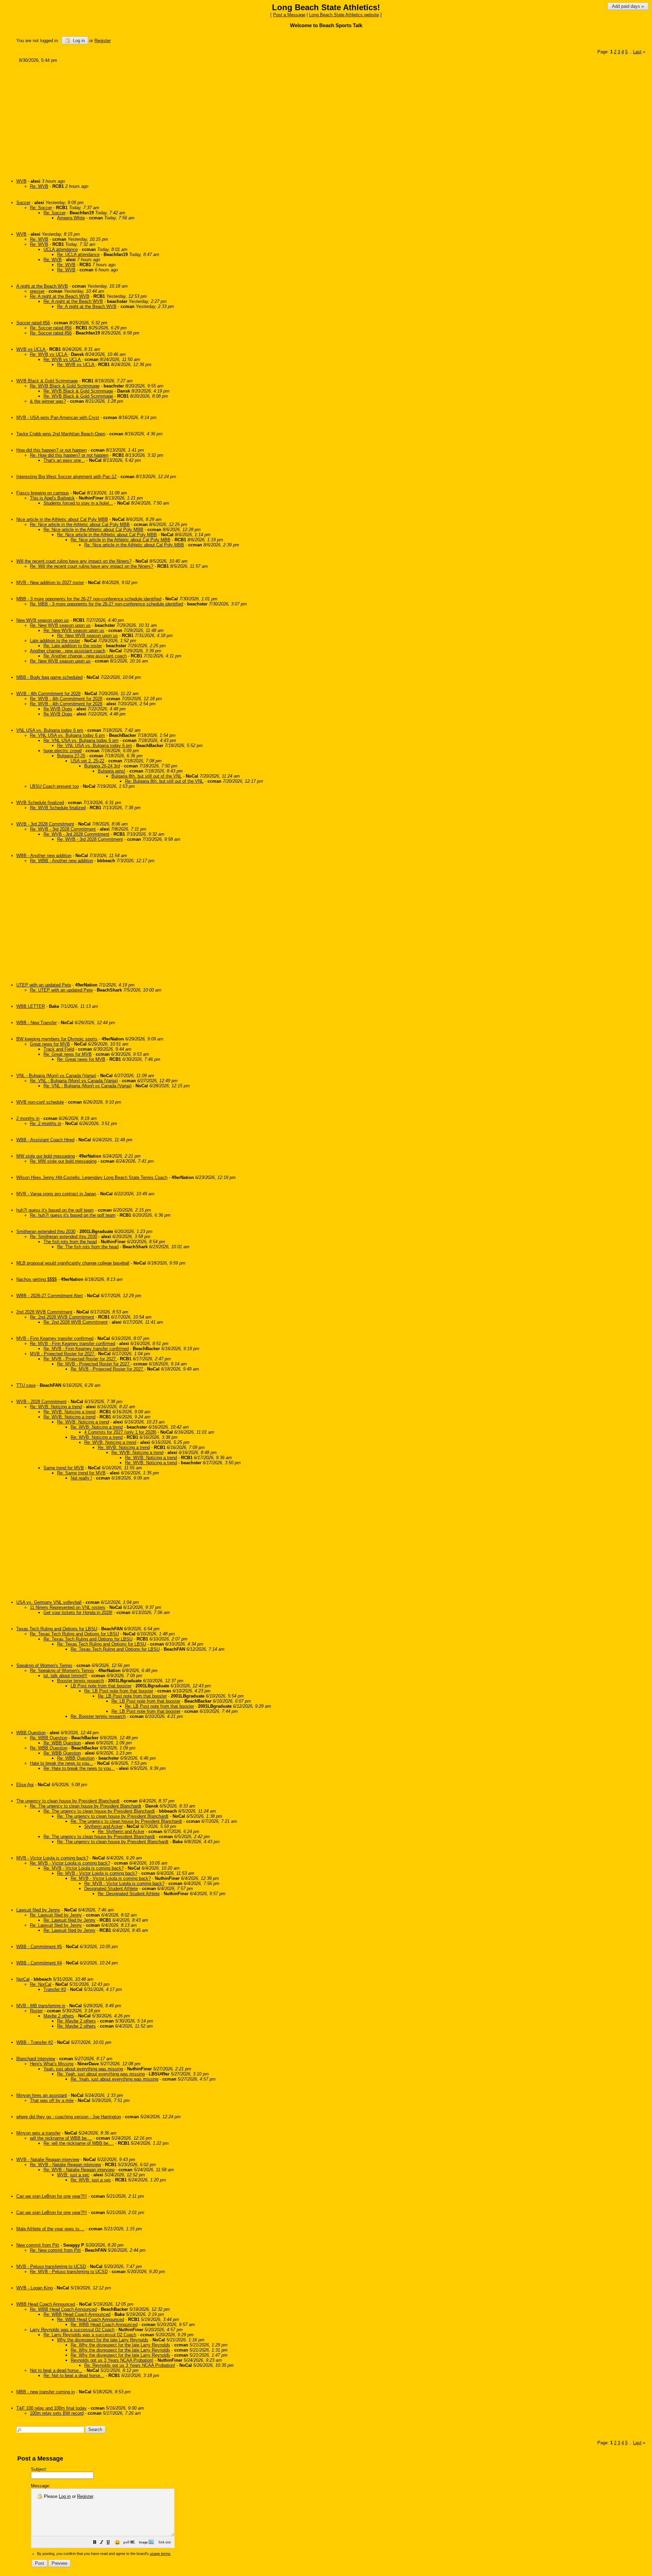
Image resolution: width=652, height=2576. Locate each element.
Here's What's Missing (52, 2064)
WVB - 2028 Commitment (41, 1402)
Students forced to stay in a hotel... (78, 503)
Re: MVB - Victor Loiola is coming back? (70, 1863)
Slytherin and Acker (103, 1826)
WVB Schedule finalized (40, 803)
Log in (78, 41)
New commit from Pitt (38, 2245)
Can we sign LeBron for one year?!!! (52, 2196)
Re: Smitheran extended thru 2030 (64, 1237)
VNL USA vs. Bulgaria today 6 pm (50, 730)
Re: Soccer (41, 208)
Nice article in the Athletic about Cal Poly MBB (62, 519)
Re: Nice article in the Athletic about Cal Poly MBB (80, 524)
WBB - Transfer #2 (35, 2042)
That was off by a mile (52, 2100)
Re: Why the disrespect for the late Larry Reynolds (120, 2345)
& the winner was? (48, 401)
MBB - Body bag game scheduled (49, 677)
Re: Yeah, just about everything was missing (101, 2074)
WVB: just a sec (73, 2175)
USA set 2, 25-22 (87, 761)
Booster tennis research (80, 1681)
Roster (36, 2011)
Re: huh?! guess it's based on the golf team (73, 1215)
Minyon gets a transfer (38, 2133)
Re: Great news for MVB (68, 1054)
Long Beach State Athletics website (344, 15)
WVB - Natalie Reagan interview (48, 2160)
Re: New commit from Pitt (55, 2250)
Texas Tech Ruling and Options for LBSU (57, 1629)
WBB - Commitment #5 (39, 1947)
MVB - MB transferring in (41, 2006)
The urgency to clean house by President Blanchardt (68, 1801)
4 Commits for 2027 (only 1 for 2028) (120, 1432)
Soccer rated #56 (33, 323)
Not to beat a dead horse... (56, 2370)
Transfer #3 (55, 1989)
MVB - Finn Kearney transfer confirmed (55, 1338)
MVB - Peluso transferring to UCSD (51, 2266)
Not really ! (81, 1478)
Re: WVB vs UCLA (49, 354)
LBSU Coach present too (54, 786)
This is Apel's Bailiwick (52, 498)
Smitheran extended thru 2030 (46, 1231)
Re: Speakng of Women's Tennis (62, 1671)
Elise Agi (25, 1785)
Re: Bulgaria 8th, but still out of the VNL (164, 781)
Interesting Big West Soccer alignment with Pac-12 (66, 477)
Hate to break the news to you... (61, 1763)
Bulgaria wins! (112, 771)
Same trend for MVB (64, 1468)
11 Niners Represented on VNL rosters (68, 1607)
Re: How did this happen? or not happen (69, 455)
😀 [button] (117, 2542)
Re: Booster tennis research (98, 1716)
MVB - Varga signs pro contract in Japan (56, 1194)
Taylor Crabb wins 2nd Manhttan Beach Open (61, 434)
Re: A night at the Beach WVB (60, 296)
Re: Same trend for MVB (81, 1473)
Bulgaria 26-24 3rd (102, 766)
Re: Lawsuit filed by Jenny (56, 1915)
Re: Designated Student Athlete (129, 1894)
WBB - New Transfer (37, 1023)
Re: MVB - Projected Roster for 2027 (80, 1359)
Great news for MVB (50, 1044)
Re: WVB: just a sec (91, 2180)
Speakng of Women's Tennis (44, 1665)
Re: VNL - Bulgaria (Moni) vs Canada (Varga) (74, 1081)
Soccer (23, 203)
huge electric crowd (62, 751)
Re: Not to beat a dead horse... (74, 2375)
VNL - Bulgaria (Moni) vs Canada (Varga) (56, 1076)
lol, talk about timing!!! (65, 1676)
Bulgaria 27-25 (71, 756)
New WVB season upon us (43, 620)
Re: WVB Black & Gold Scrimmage (65, 386)
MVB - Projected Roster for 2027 (63, 1354)
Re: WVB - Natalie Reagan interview (65, 2165)
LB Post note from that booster (101, 1686)
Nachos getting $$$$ (37, 1279)
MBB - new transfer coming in (46, 2392)
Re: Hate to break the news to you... (79, 1768)
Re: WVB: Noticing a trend (56, 1407)
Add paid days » (628, 6)
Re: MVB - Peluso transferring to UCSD (69, 2272)
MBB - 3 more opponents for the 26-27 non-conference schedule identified (89, 599)
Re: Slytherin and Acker (121, 1831)
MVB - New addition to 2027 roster (50, 583)
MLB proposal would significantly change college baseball (73, 1263)
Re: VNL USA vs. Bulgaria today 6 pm (67, 735)
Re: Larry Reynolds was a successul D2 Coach (90, 2335)
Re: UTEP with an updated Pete (61, 990)
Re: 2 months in (46, 1123)
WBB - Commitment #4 (39, 1963)
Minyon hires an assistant (42, 2095)
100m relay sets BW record (57, 2413)
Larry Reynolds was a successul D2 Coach (72, 2330)
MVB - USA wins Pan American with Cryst (58, 418)
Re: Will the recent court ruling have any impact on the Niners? (92, 566)
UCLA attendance (61, 249)
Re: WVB (39, 186)
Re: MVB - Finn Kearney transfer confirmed (73, 1344)
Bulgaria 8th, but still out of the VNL (147, 776)
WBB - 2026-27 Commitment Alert (50, 1296)
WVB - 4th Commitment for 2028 (48, 694)
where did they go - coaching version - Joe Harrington (69, 2117)
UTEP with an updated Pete (44, 985)
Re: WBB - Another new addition (61, 861)
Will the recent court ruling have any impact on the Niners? (74, 561)
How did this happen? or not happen (51, 450)
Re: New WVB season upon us (60, 625)
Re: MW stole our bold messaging (63, 1161)
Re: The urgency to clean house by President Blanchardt (86, 1806)
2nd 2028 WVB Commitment (44, 1312)
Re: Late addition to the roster (73, 646)
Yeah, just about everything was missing (83, 2069)
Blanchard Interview (36, 2059)
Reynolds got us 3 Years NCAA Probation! (112, 2360)
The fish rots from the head (70, 1242)
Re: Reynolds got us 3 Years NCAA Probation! (130, 2365)
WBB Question (31, 1733)
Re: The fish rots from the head (88, 1247)
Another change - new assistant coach (68, 651)
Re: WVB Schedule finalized (58, 808)
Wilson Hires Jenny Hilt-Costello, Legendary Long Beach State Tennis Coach (92, 1177)
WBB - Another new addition (44, 856)
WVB (21, 181)
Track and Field (59, 1049)
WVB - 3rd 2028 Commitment (45, 824)
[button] (95, 2543)
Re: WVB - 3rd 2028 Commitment (63, 829)
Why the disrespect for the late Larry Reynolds (103, 2340)
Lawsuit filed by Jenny (38, 1910)
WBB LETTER (31, 1006)
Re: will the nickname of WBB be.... (79, 2143)
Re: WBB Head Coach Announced (63, 2309)
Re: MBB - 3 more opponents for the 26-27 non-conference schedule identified (106, 604)
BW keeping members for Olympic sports (57, 1039)
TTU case (26, 1385)
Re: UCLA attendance (78, 255)
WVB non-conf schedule (40, 1102)
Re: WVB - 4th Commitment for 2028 (66, 699)
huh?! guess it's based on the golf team (55, 1210)
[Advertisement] (221, 118)
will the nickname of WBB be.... (61, 2138)
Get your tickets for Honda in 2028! (78, 1612)
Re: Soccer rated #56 (51, 328)
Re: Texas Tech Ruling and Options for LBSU (74, 1634)
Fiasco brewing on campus (43, 493)
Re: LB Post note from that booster (119, 1691)
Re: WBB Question (49, 1738)
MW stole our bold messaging (46, 1156)
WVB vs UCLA (31, 349)
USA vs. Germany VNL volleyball (49, 1602)
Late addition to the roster (55, 641)
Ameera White (71, 218)
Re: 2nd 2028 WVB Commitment (62, 1317)
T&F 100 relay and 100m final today (51, 2408)
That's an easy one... (64, 460)
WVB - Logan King (34, 2288)
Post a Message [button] (289, 15)
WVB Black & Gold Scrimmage (47, 381)
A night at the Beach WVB (42, 286)
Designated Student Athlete (111, 1889)
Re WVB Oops (58, 709)
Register (85, 2496)
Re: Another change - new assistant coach (85, 656)
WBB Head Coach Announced (46, 2304)
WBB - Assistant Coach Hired (45, 1140)
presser (37, 291)
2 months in (28, 1118)
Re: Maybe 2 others (76, 2021)
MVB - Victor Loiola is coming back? (52, 1858)
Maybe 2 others (59, 2016)
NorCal (23, 1979)
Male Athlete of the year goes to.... (50, 2229)
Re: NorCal (41, 1984)
